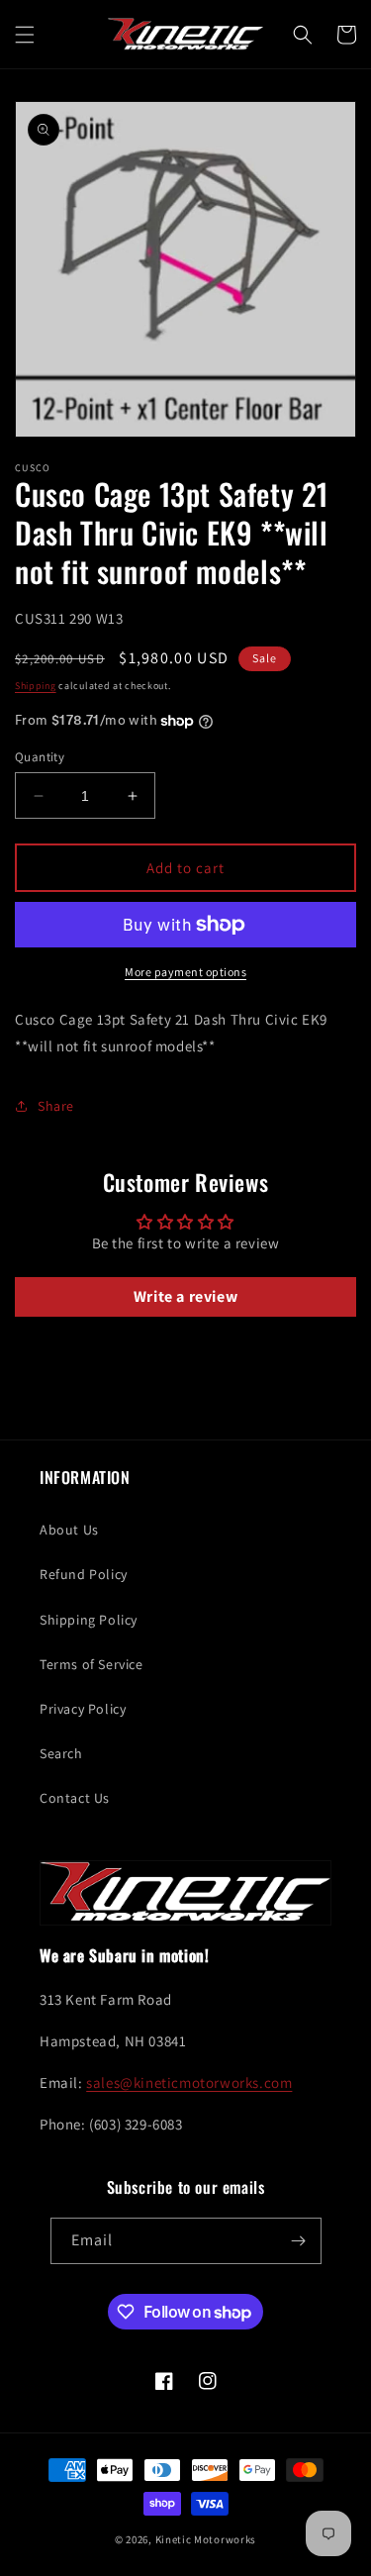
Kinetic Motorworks (206, 2539)
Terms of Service (92, 1664)
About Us (69, 1530)
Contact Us (75, 1798)
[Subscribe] (299, 2241)
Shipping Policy (89, 1620)
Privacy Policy (83, 1709)
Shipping (36, 686)
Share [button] (56, 1106)
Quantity (40, 757)
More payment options (185, 972)
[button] (25, 35)
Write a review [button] (185, 1296)
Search (61, 1753)
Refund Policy (84, 1574)
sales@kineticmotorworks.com (189, 2082)
